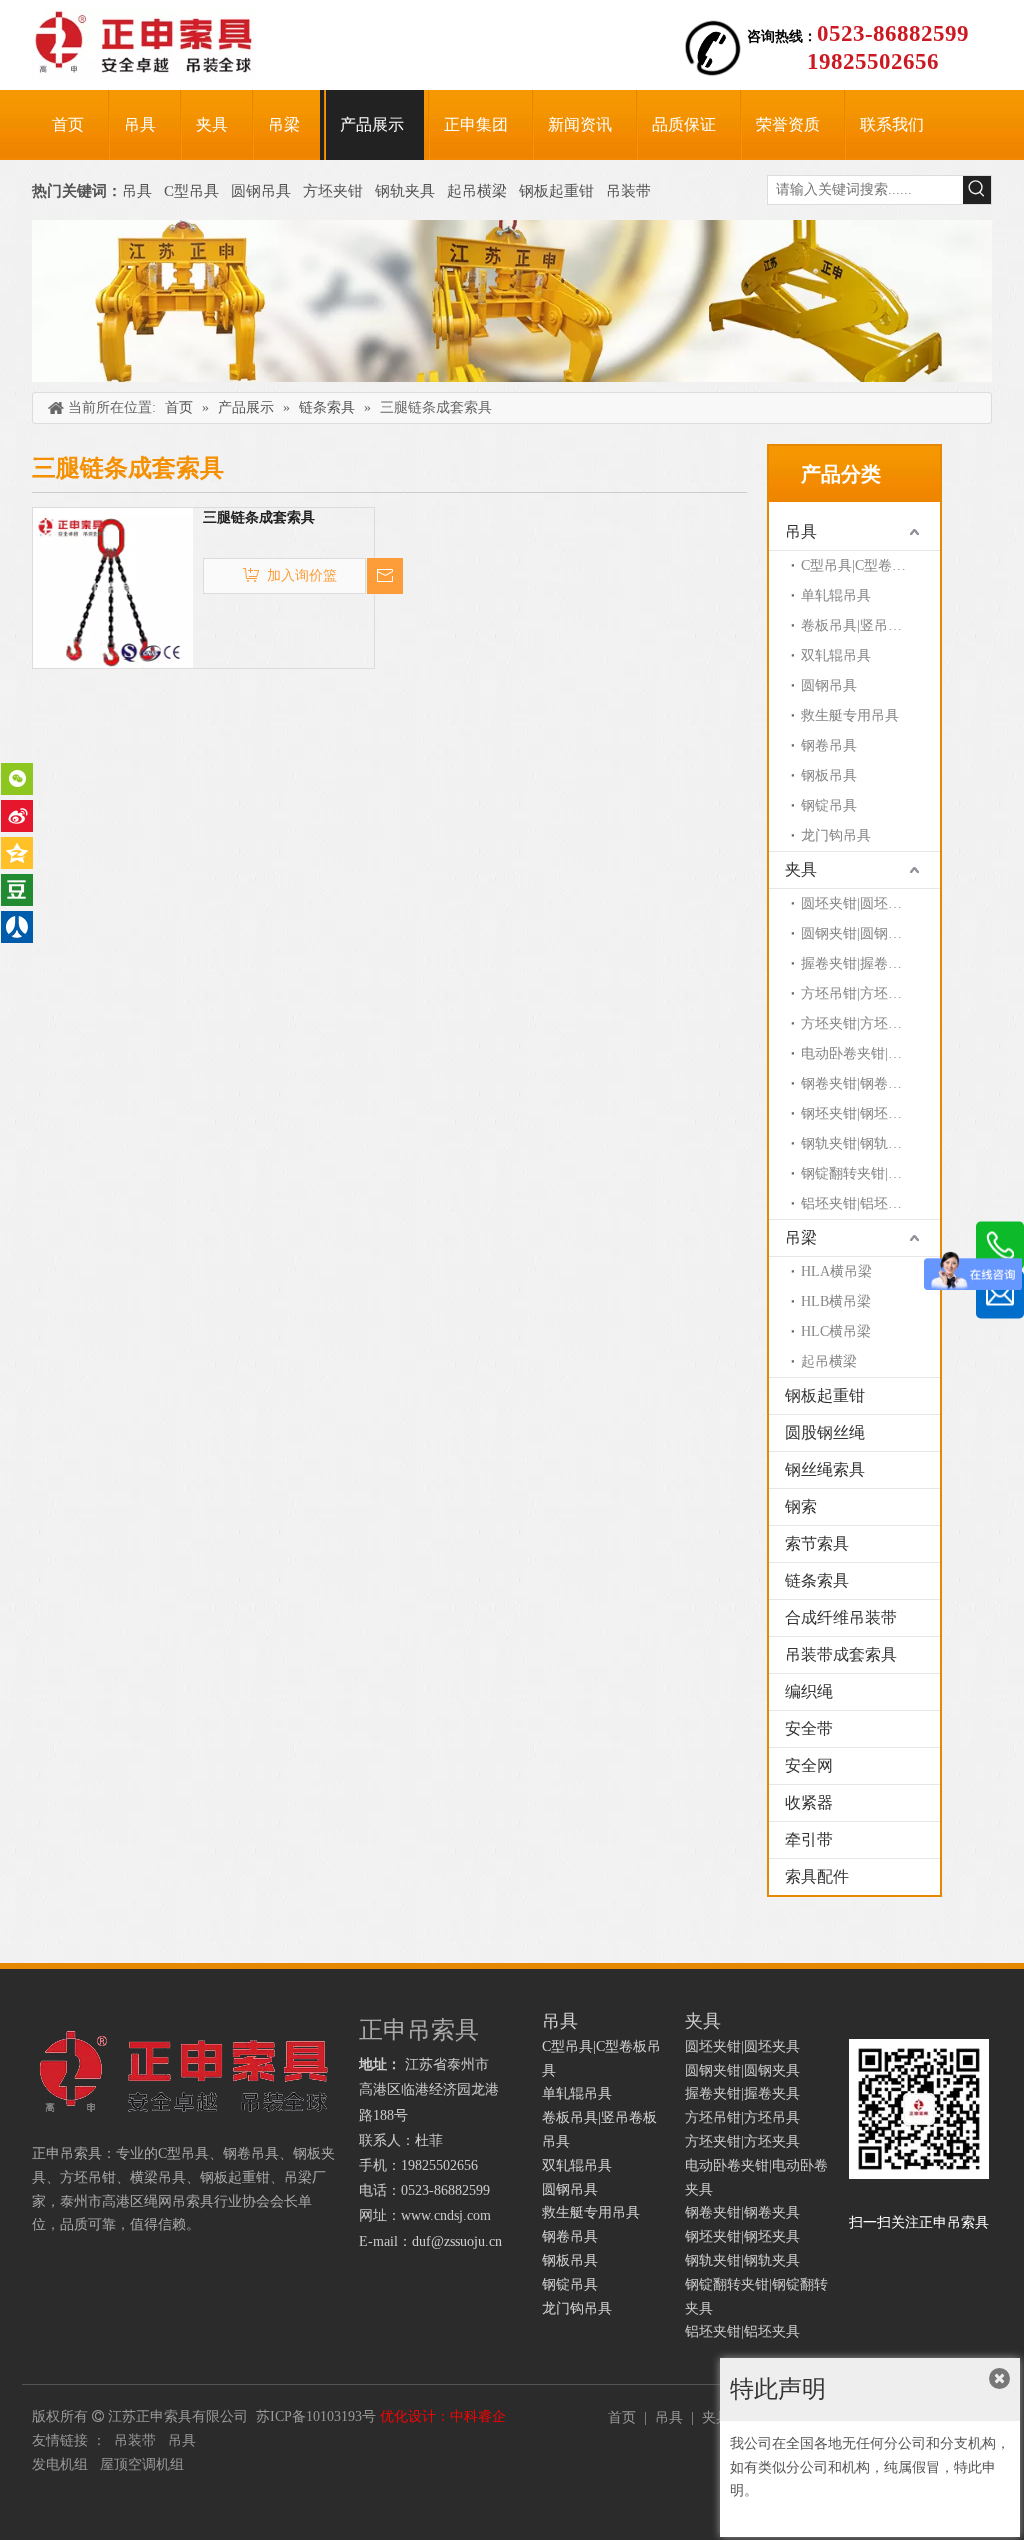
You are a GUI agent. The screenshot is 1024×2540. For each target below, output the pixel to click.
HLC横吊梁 (836, 1331)
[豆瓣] (17, 890)
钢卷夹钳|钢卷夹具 (858, 1083)
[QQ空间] (17, 853)
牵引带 (809, 1839)
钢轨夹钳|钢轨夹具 (858, 1143)
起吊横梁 (477, 191)
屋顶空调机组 (142, 2464)
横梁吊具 (158, 2177)
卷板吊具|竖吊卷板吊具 (870, 625)
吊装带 (628, 191)
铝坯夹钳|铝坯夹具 (858, 1203)
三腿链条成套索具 (259, 517)
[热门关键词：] (977, 190)
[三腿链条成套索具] (113, 586)
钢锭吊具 (829, 805)
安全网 (809, 1765)
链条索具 (817, 1580)
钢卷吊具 (829, 745)
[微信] (17, 779)
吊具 (137, 191)
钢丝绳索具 (825, 1469)
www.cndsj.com (446, 2215)
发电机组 (60, 2464)
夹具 (801, 869)
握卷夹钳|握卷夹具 (858, 963)
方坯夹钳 (333, 191)
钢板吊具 (829, 775)
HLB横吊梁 (836, 1301)
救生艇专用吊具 (850, 715)
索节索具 (817, 1543)
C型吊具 (193, 191)
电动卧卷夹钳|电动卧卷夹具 (870, 1053)
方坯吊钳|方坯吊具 (858, 993)
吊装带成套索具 (841, 1654)
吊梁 (801, 1237)
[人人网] (17, 927)
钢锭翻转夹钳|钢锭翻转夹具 (870, 1173)
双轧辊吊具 (836, 655)
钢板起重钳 (558, 191)
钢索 (801, 1506)
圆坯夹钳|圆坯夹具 (858, 903)
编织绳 (809, 1691)
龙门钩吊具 (836, 835)
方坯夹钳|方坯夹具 (858, 1023)
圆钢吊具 (261, 191)
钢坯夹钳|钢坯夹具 (858, 1113)
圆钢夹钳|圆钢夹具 (858, 933)
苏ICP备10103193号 (316, 2416)
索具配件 (817, 1876)
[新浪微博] (17, 816)
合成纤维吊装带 (841, 1617)
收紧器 (809, 1802)
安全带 (809, 1728)
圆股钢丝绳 (825, 1432)
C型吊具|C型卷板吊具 (867, 565)
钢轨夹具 (405, 191)
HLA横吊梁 (836, 1271)
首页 (622, 2417)
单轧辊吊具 (836, 595)
